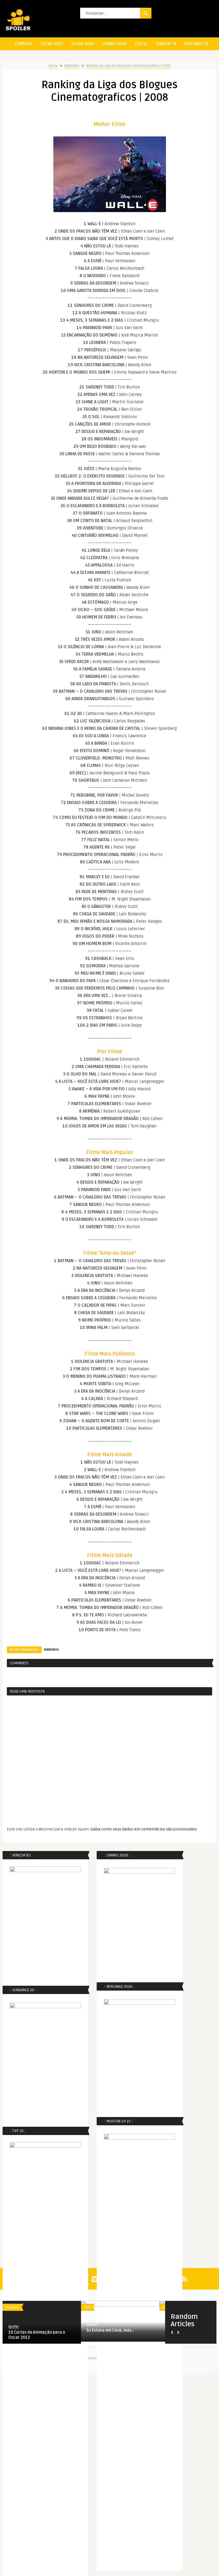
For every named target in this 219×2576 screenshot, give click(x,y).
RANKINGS (72, 66)
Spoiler (14, 2327)
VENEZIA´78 (166, 44)
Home (53, 66)
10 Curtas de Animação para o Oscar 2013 (37, 2335)
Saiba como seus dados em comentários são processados (144, 1829)
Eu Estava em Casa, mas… (110, 2330)
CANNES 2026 (114, 44)
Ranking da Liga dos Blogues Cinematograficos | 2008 (128, 66)
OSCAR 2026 (83, 44)
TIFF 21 (141, 44)
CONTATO (24, 44)
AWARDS (12, 2307)
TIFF (87, 2307)
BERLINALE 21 (197, 44)
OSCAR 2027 (52, 44)
